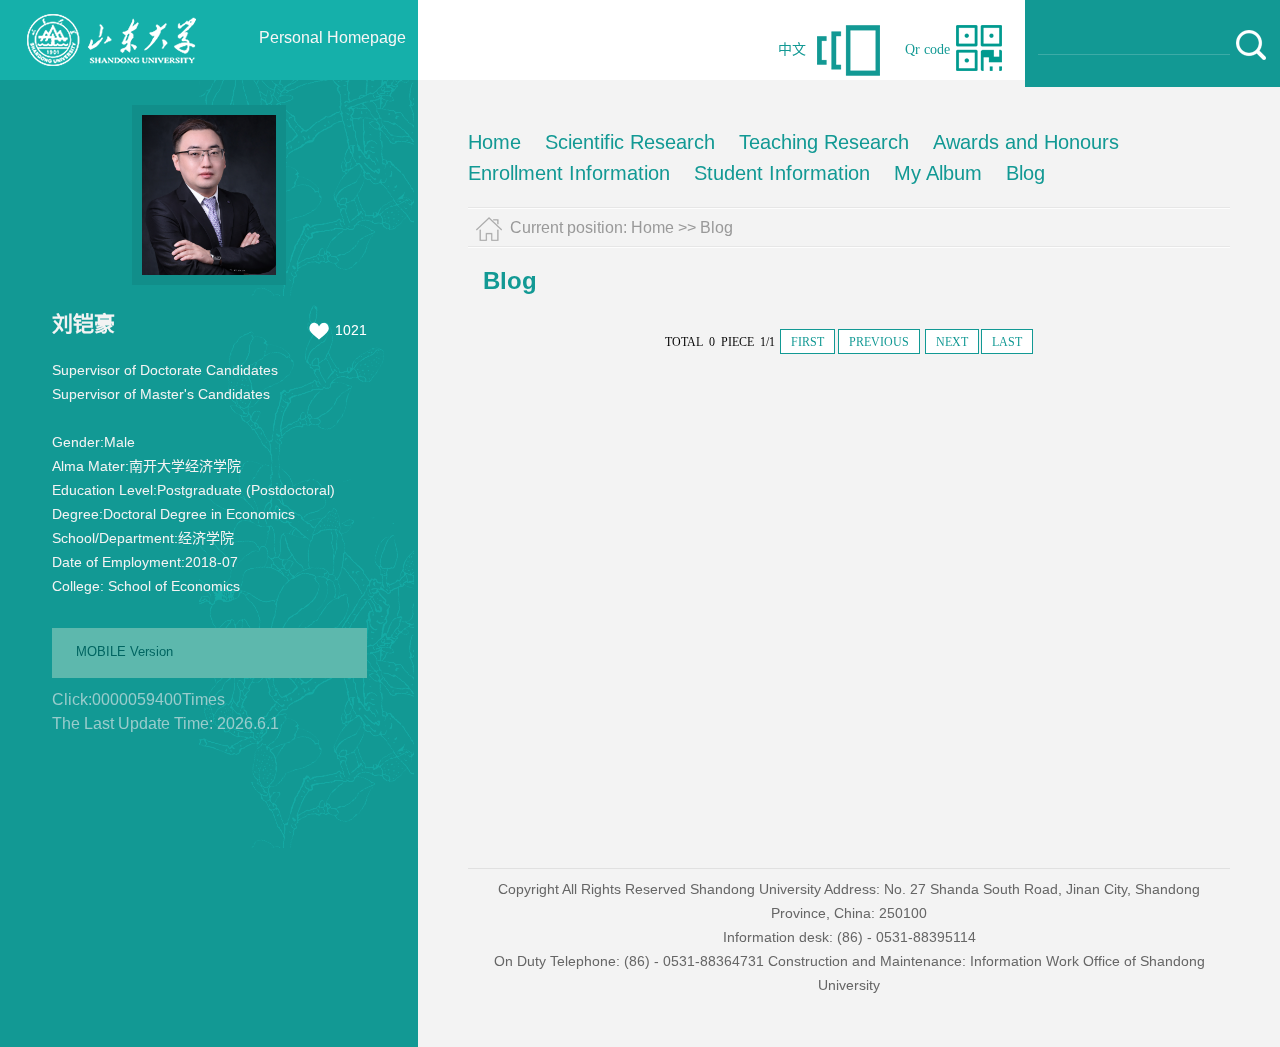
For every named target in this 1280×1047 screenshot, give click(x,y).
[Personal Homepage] (111, 75)
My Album (938, 173)
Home (494, 142)
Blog (1025, 173)
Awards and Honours (1026, 142)
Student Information (782, 173)
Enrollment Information (569, 173)
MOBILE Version (124, 651)
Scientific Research (630, 142)
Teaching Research (824, 142)
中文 (792, 49)
